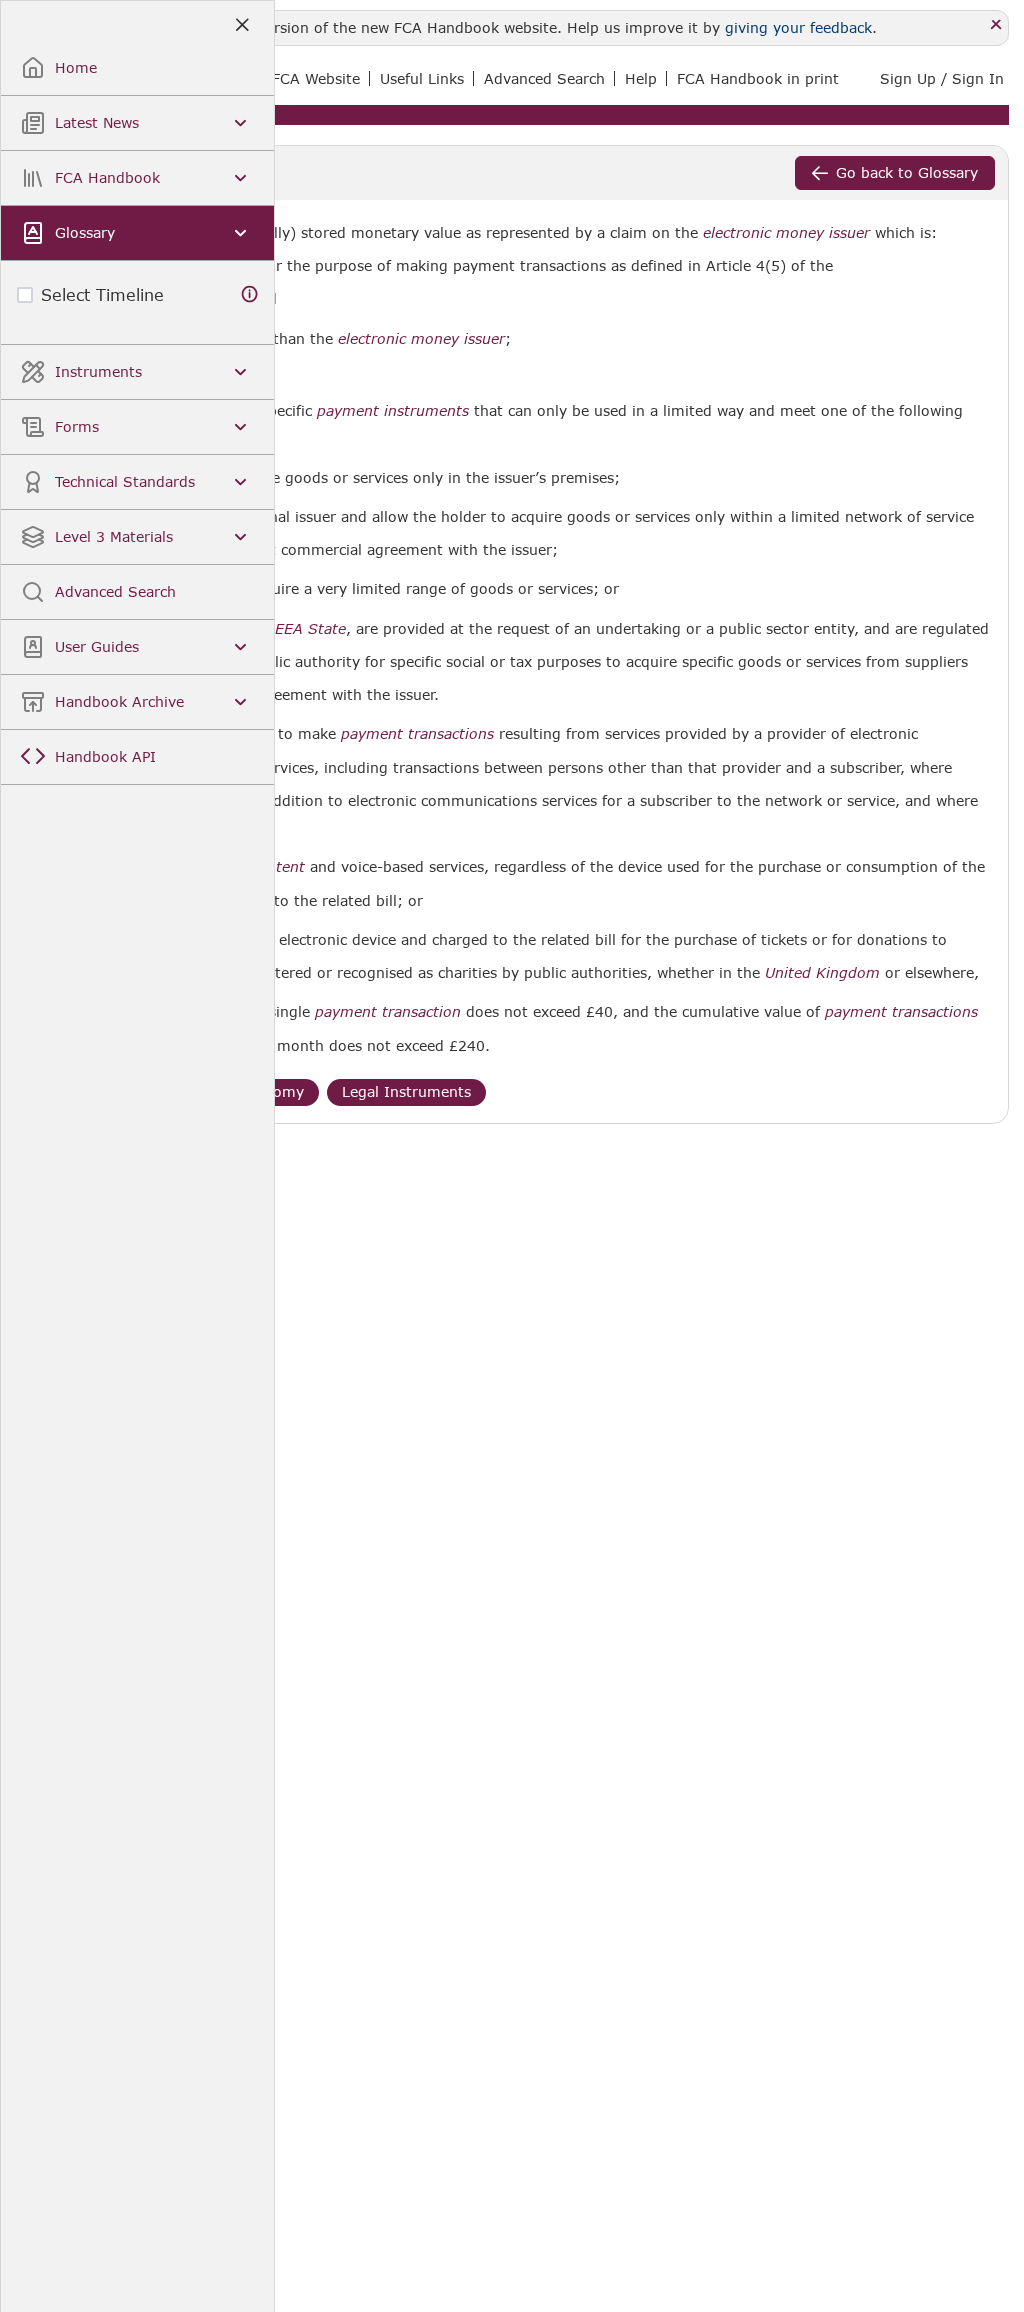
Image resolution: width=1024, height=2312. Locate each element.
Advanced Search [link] (544, 78)
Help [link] (641, 78)
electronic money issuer (786, 233)
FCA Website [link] (316, 78)
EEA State (310, 629)
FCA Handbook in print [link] (758, 78)
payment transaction (388, 1012)
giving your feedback (798, 27)
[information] (250, 294)
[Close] (996, 25)
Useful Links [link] (422, 78)
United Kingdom (822, 973)
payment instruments (393, 411)
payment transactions (417, 734)
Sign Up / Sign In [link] (942, 78)
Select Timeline (102, 294)
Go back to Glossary (907, 172)
